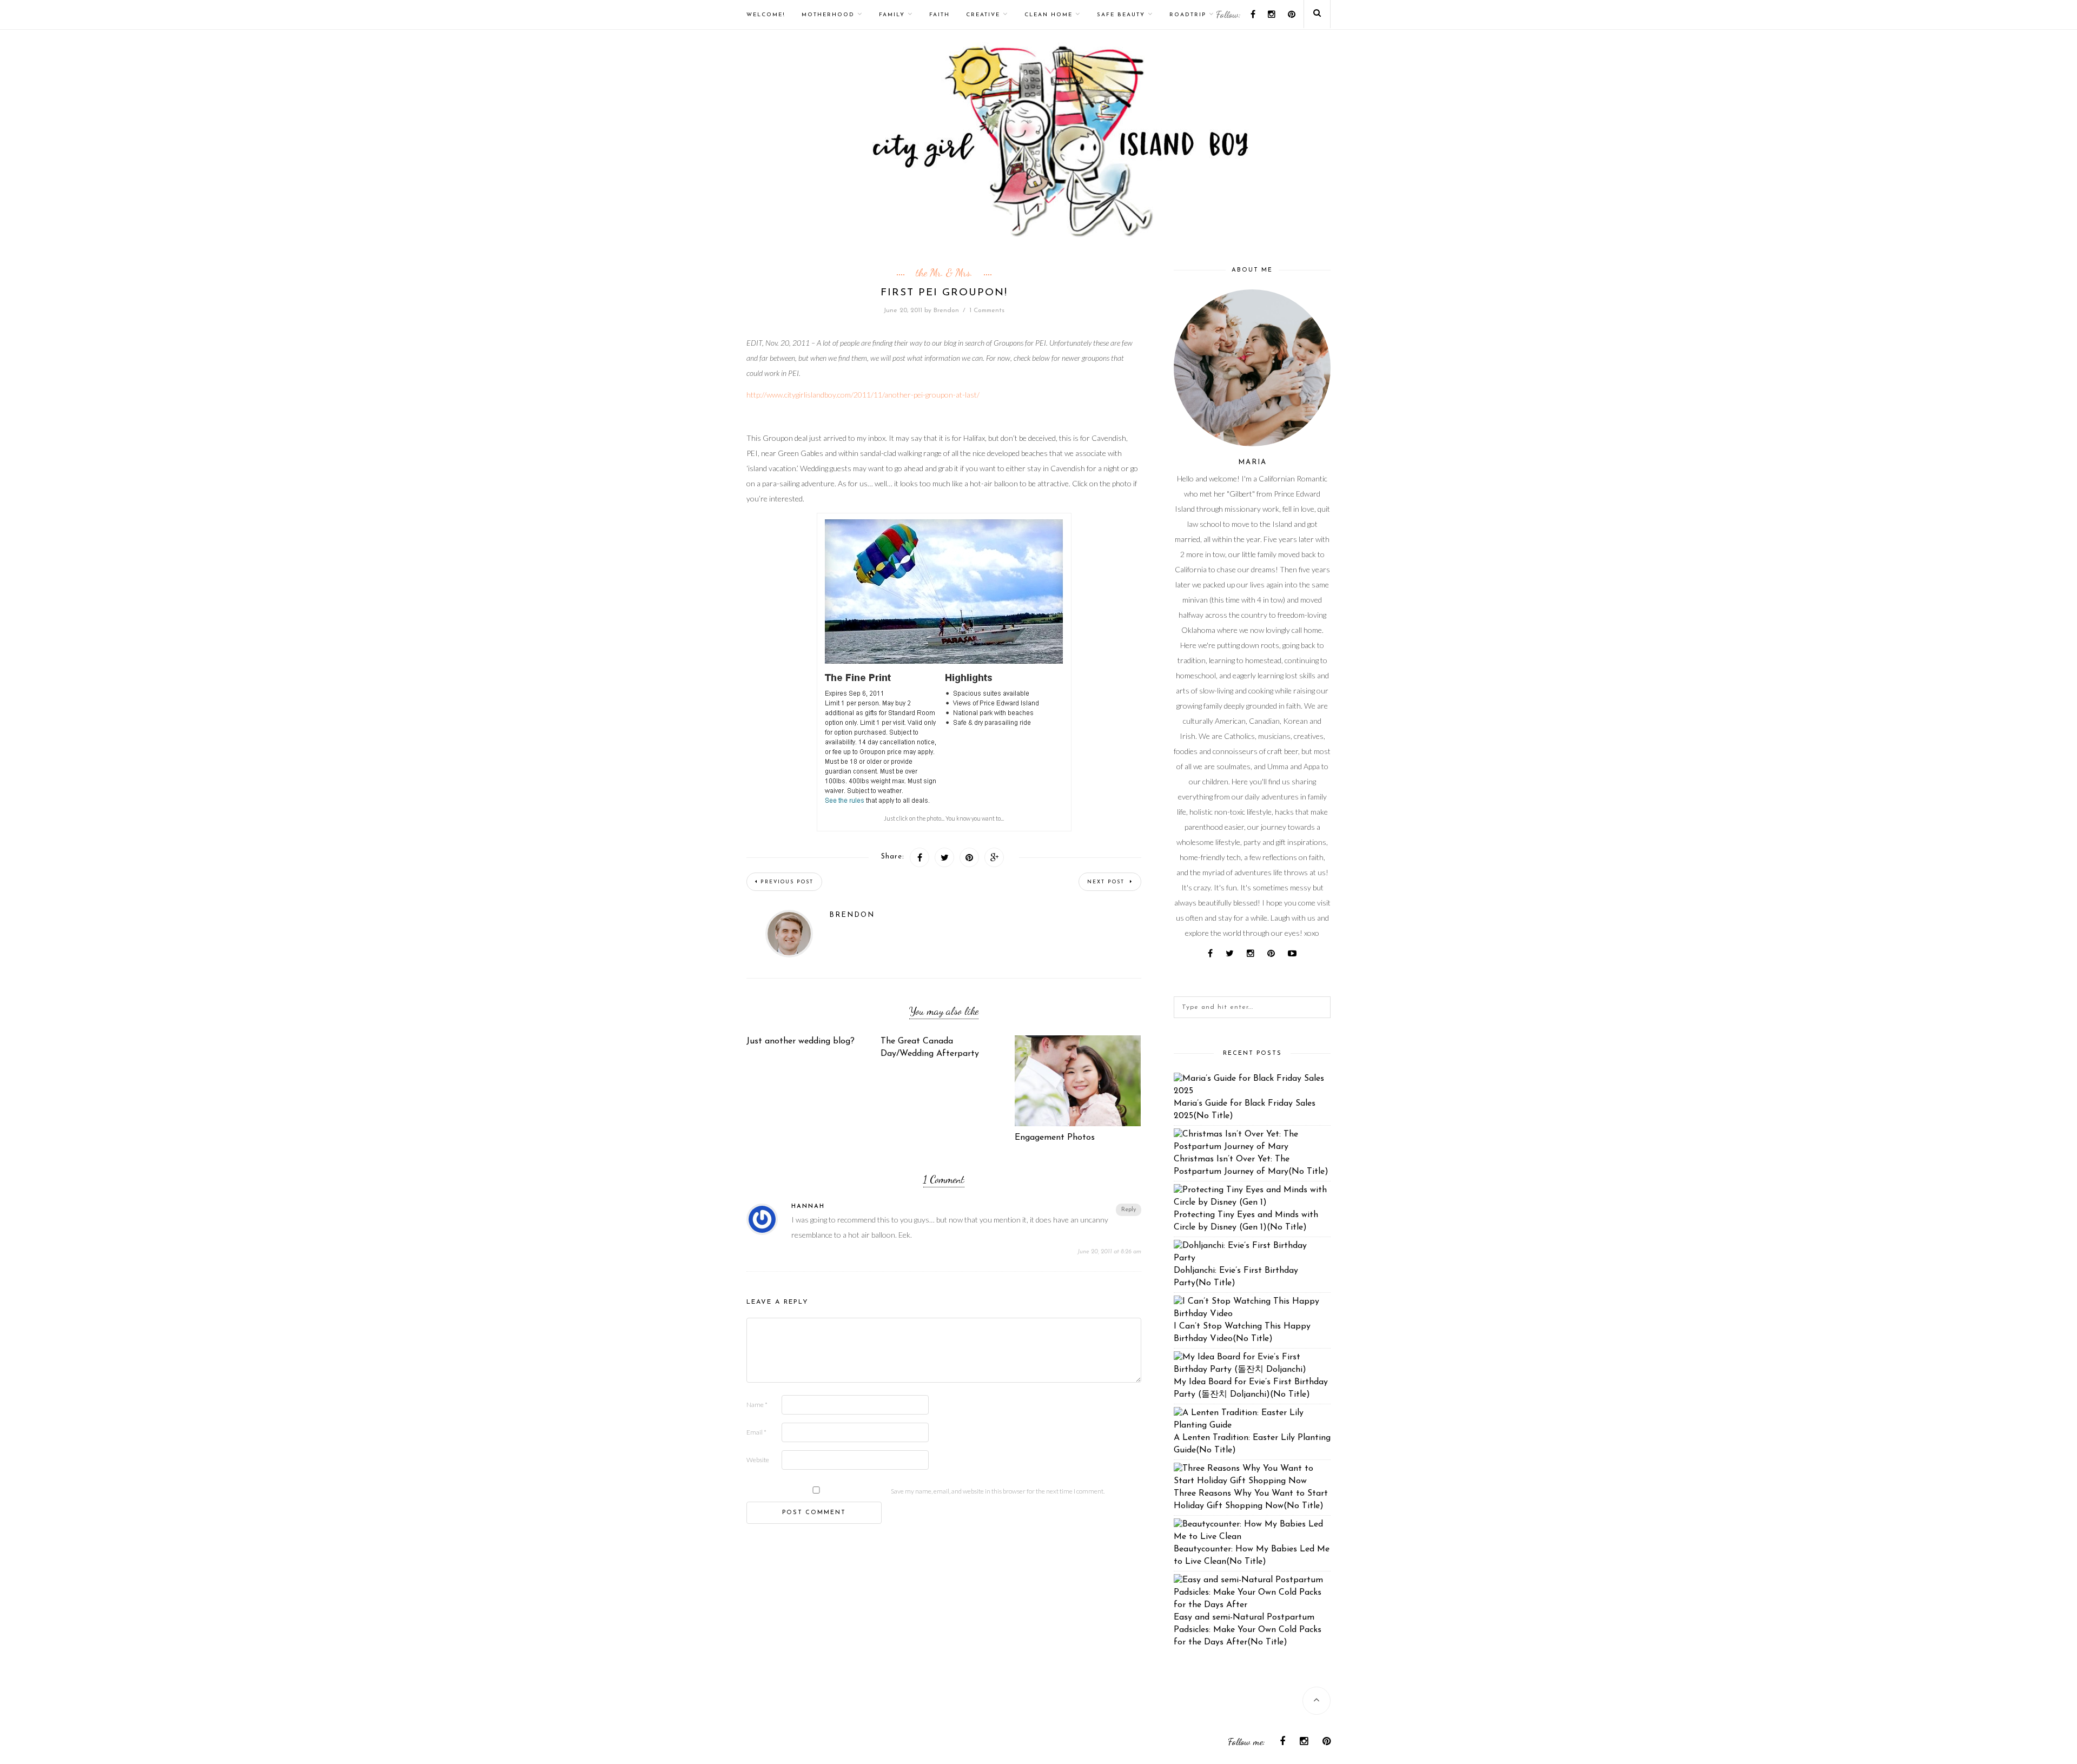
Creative (983, 15)
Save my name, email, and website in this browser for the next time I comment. (998, 1491)
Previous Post (787, 882)
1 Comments (987, 310)
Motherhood (828, 15)
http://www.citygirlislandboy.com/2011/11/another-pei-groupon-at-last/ (863, 395)
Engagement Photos (1055, 1138)
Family (892, 15)
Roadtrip (1188, 15)
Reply (1129, 1210)
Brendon (946, 310)
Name (757, 1405)
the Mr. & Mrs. (944, 273)
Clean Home (1049, 15)
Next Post (1107, 882)
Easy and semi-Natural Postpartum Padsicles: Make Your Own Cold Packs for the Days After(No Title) (1248, 1630)
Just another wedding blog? (801, 1041)
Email (756, 1432)
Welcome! (766, 15)
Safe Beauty (1121, 15)
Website (758, 1460)
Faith (940, 15)
